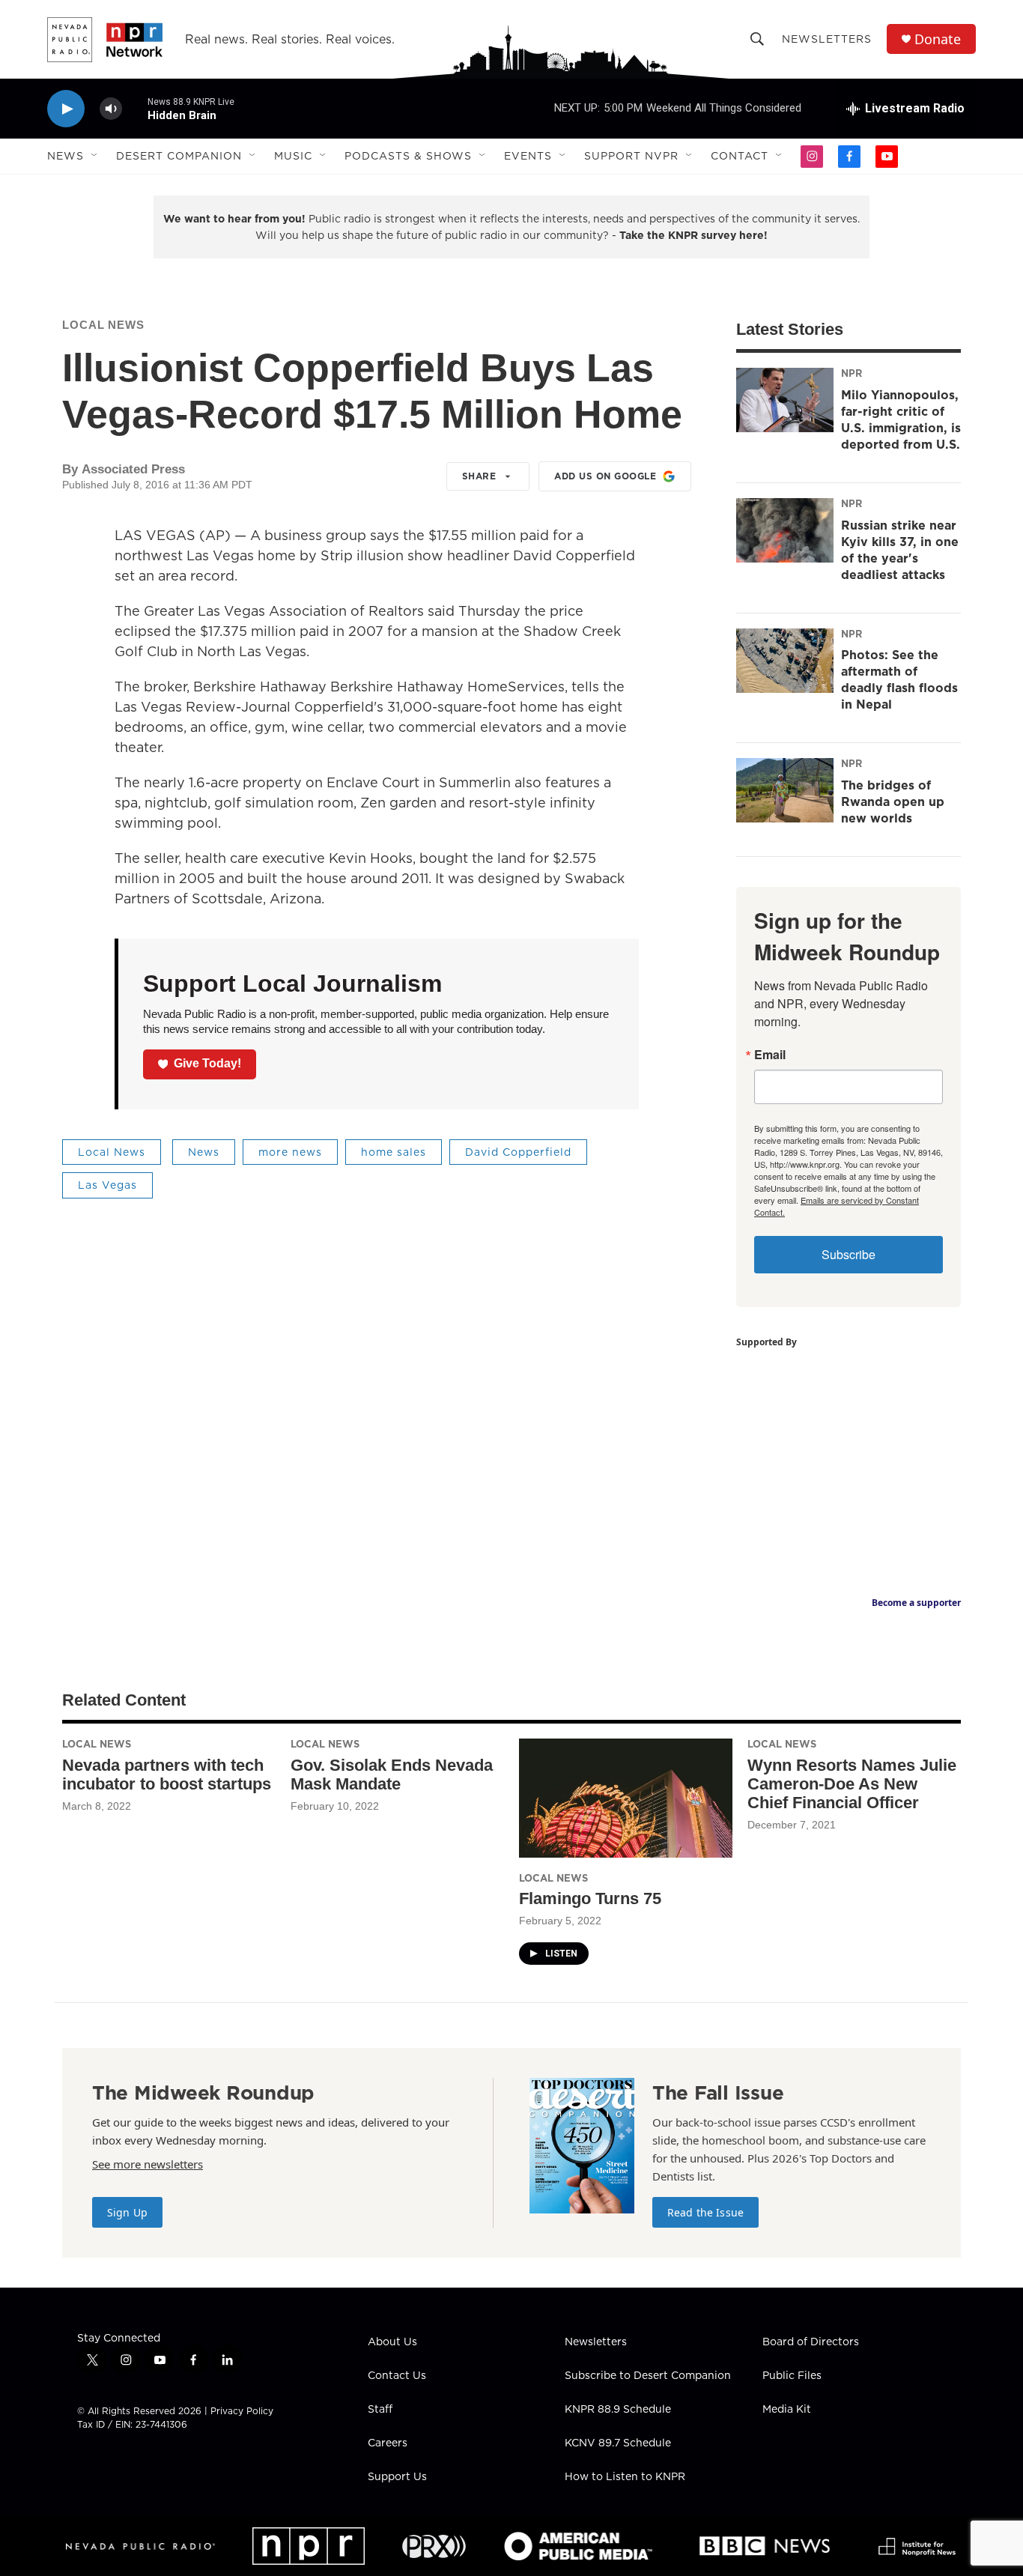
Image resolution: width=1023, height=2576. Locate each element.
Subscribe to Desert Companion (648, 2376)
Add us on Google (605, 476)
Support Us (397, 2477)
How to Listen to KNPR (625, 2477)
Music (293, 156)
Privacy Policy (242, 2411)
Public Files (792, 2376)
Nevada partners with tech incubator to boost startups (167, 1775)
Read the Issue (705, 2212)
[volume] (111, 109)
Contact (740, 156)
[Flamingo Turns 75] (626, 1798)
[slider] (135, 108)
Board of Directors (811, 2342)
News (66, 156)
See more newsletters (148, 2164)
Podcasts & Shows (408, 156)
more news (290, 1152)
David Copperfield (518, 1152)
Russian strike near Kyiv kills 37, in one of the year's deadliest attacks (900, 550)
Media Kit (787, 2410)
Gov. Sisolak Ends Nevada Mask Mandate (392, 1775)
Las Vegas (107, 1185)
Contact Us (397, 2376)
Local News (103, 325)
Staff (380, 2410)
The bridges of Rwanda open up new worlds (893, 801)
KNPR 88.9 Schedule (618, 2410)
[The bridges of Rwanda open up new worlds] (785, 790)
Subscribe (849, 1254)
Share (479, 476)
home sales (394, 1152)
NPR (852, 373)
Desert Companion (179, 156)
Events (528, 156)
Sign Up (127, 2212)
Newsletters (827, 39)
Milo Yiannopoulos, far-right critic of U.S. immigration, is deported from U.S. (901, 419)
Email (770, 1055)
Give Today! (207, 1063)
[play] (66, 109)
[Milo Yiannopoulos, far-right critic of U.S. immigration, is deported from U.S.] (785, 400)
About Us (392, 2342)
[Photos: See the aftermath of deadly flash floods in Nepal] (785, 661)
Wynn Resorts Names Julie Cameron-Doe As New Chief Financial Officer (852, 1784)
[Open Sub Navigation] (95, 156)
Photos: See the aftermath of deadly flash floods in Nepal (899, 679)
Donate (938, 39)
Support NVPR (631, 156)
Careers (388, 2443)
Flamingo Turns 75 (590, 1898)
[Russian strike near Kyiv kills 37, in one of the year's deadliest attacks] (785, 530)
